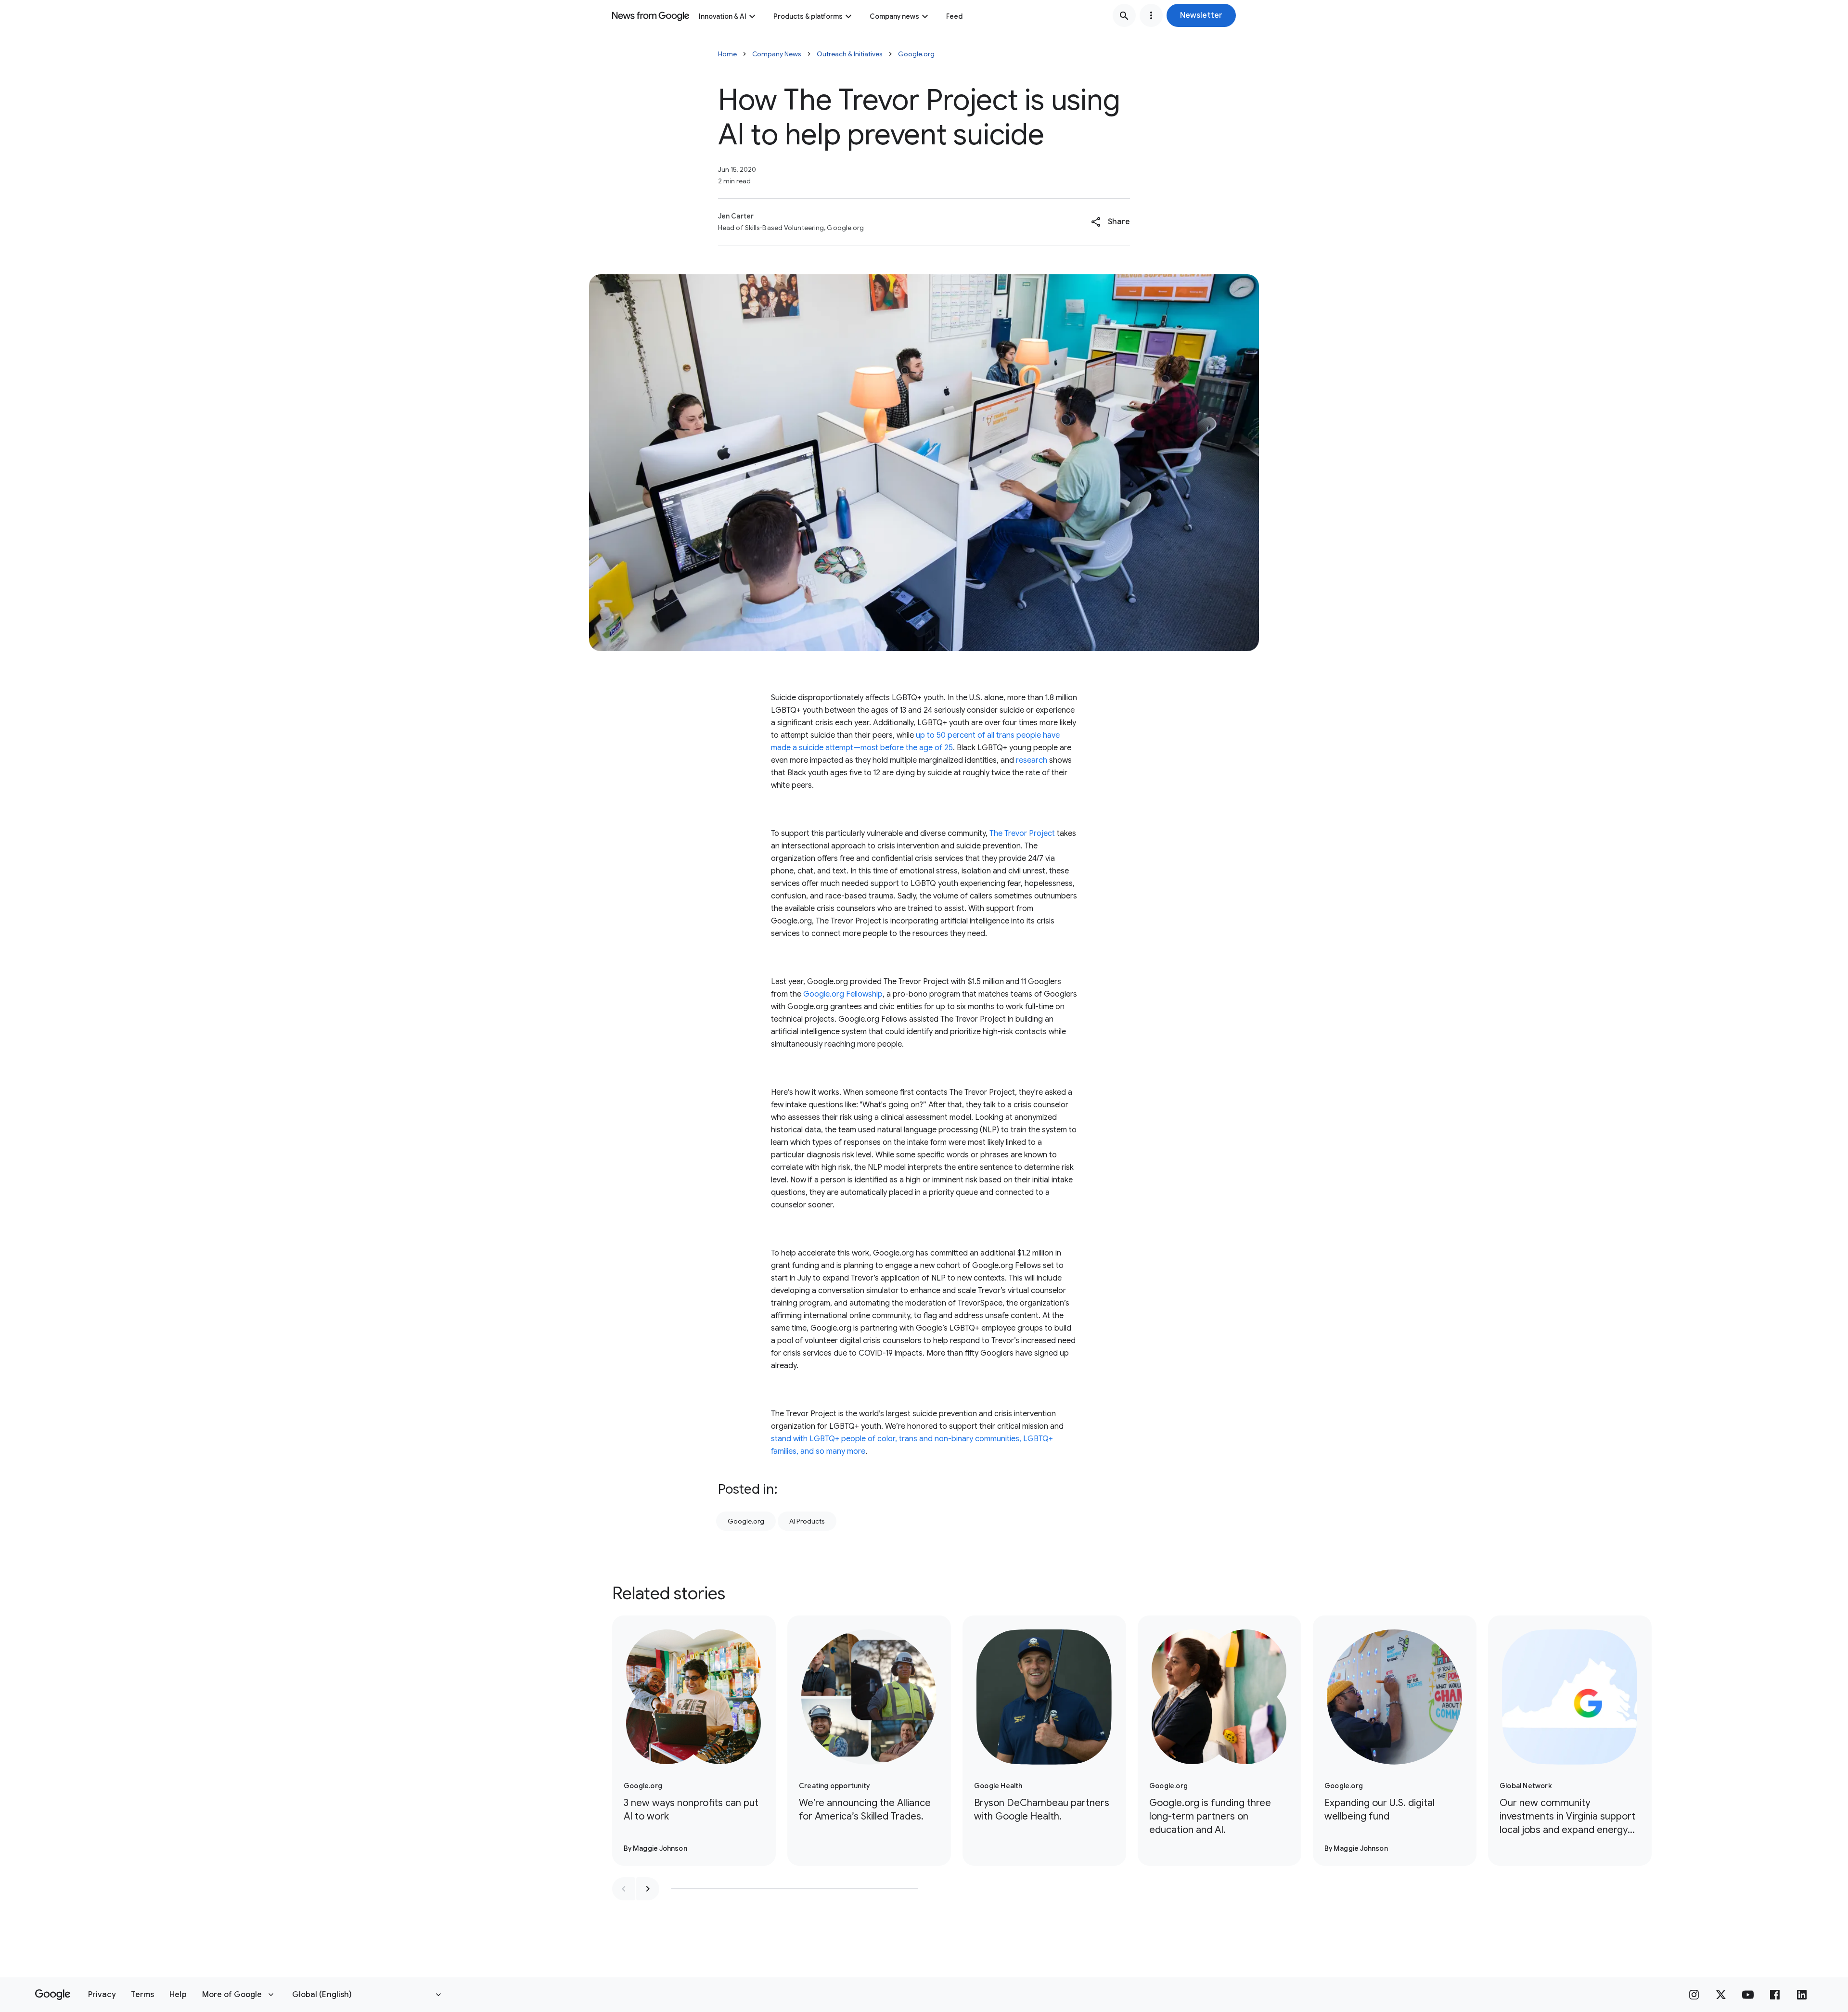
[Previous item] (624, 1889)
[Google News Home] (651, 15)
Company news (894, 16)
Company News (777, 54)
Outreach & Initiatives (850, 54)
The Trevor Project (1022, 833)
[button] (1201, 15)
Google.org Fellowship (843, 994)
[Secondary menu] (1151, 15)
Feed (954, 16)
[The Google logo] (53, 1995)
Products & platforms (808, 16)
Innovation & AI (723, 16)
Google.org (916, 54)
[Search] (1124, 15)
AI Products (807, 1521)
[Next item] (648, 1889)
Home (727, 54)
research (1032, 760)
